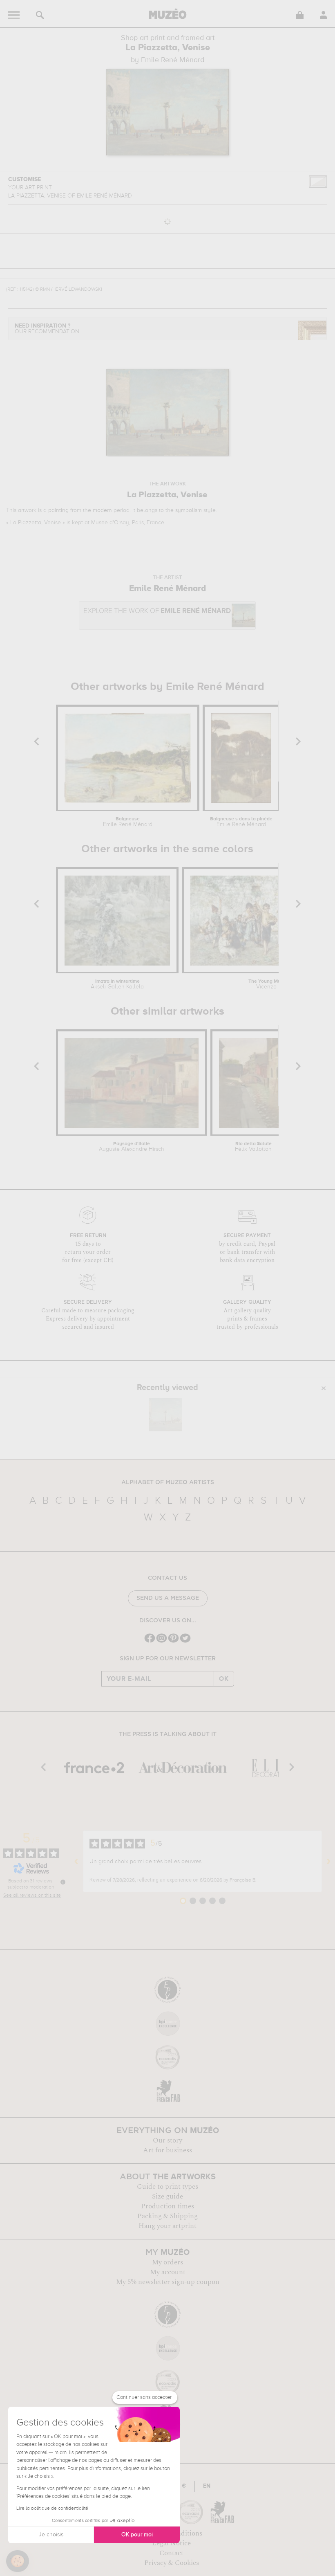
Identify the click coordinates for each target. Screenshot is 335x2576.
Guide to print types (167, 2187)
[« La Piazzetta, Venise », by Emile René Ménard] (165, 1415)
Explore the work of (157, 611)
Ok (224, 1679)
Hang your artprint (167, 2226)
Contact (171, 2553)
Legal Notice (171, 2543)
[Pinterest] (173, 1642)
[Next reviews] (328, 1862)
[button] (18, 2561)
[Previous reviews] (76, 1862)
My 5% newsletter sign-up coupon (168, 2282)
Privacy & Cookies (172, 2563)
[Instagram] (162, 1642)
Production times (167, 2206)
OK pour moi (137, 2535)
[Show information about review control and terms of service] (63, 1882)
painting (58, 510)
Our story (167, 2140)
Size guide (167, 2196)
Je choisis (51, 2535)
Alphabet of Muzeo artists (168, 1482)
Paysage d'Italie (132, 1147)
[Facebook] (150, 1642)
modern (102, 510)
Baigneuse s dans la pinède (241, 822)
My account (168, 2272)
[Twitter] (185, 1642)
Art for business (167, 2150)
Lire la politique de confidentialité (52, 2509)
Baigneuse (128, 822)
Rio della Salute (253, 1147)
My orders (167, 2262)
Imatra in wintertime (117, 984)
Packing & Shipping (167, 2216)
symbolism (189, 510)
